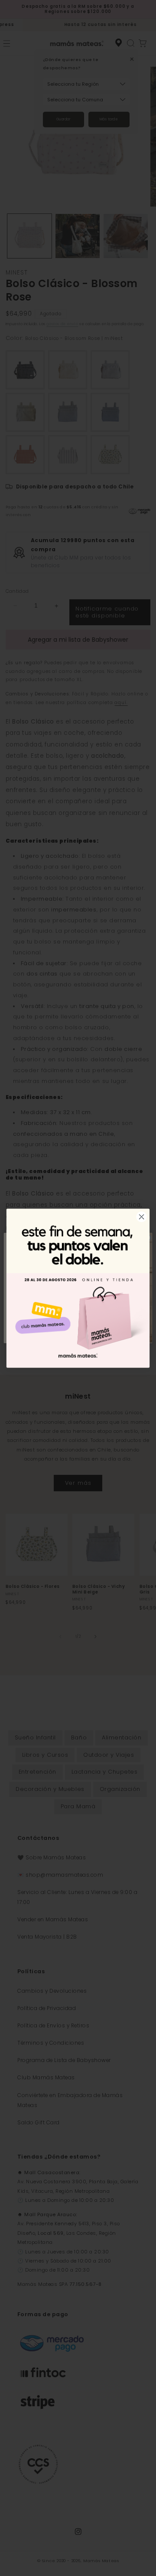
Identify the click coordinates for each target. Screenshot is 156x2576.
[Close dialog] (142, 1217)
